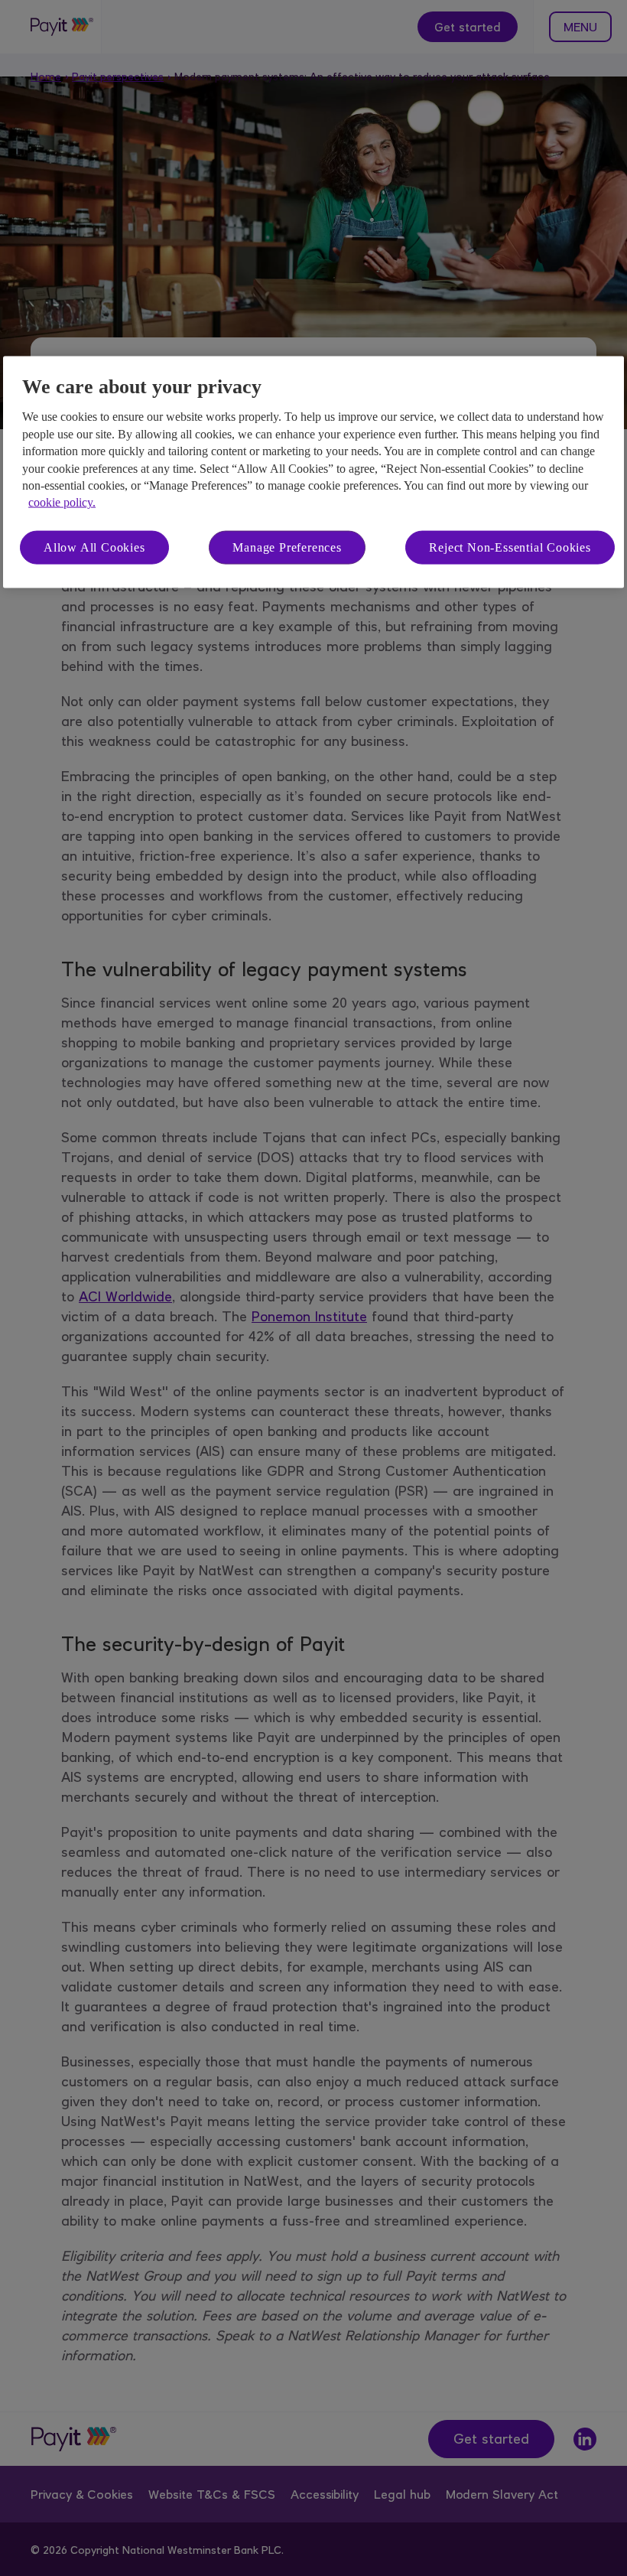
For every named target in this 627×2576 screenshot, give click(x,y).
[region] (313, 472)
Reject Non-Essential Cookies (510, 547)
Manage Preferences (287, 547)
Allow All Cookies (94, 547)
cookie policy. (62, 502)
